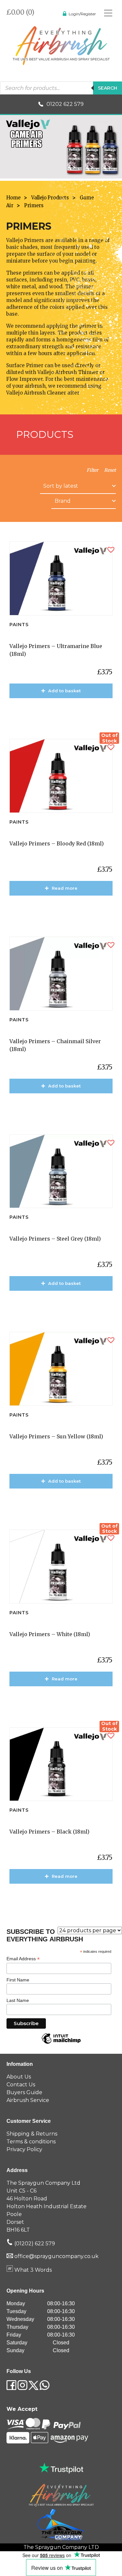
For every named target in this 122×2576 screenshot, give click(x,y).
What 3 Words (32, 2270)
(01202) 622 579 (34, 2244)
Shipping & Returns (32, 2134)
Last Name (18, 2000)
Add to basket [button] (64, 691)
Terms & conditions (31, 2142)
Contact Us (21, 2085)
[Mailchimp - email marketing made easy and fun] (61, 2043)
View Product (64, 710)
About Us (19, 2077)
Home (13, 198)
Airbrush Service (28, 2100)
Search (108, 88)
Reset (110, 470)
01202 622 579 (65, 104)
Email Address (23, 1959)
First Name (18, 1980)
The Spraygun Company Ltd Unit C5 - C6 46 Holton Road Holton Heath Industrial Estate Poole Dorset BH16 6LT (47, 2206)
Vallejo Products (50, 198)
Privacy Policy (24, 2149)
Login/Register (82, 14)
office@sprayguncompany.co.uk (56, 2256)
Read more (65, 888)
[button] (111, 550)
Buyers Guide (24, 2092)
